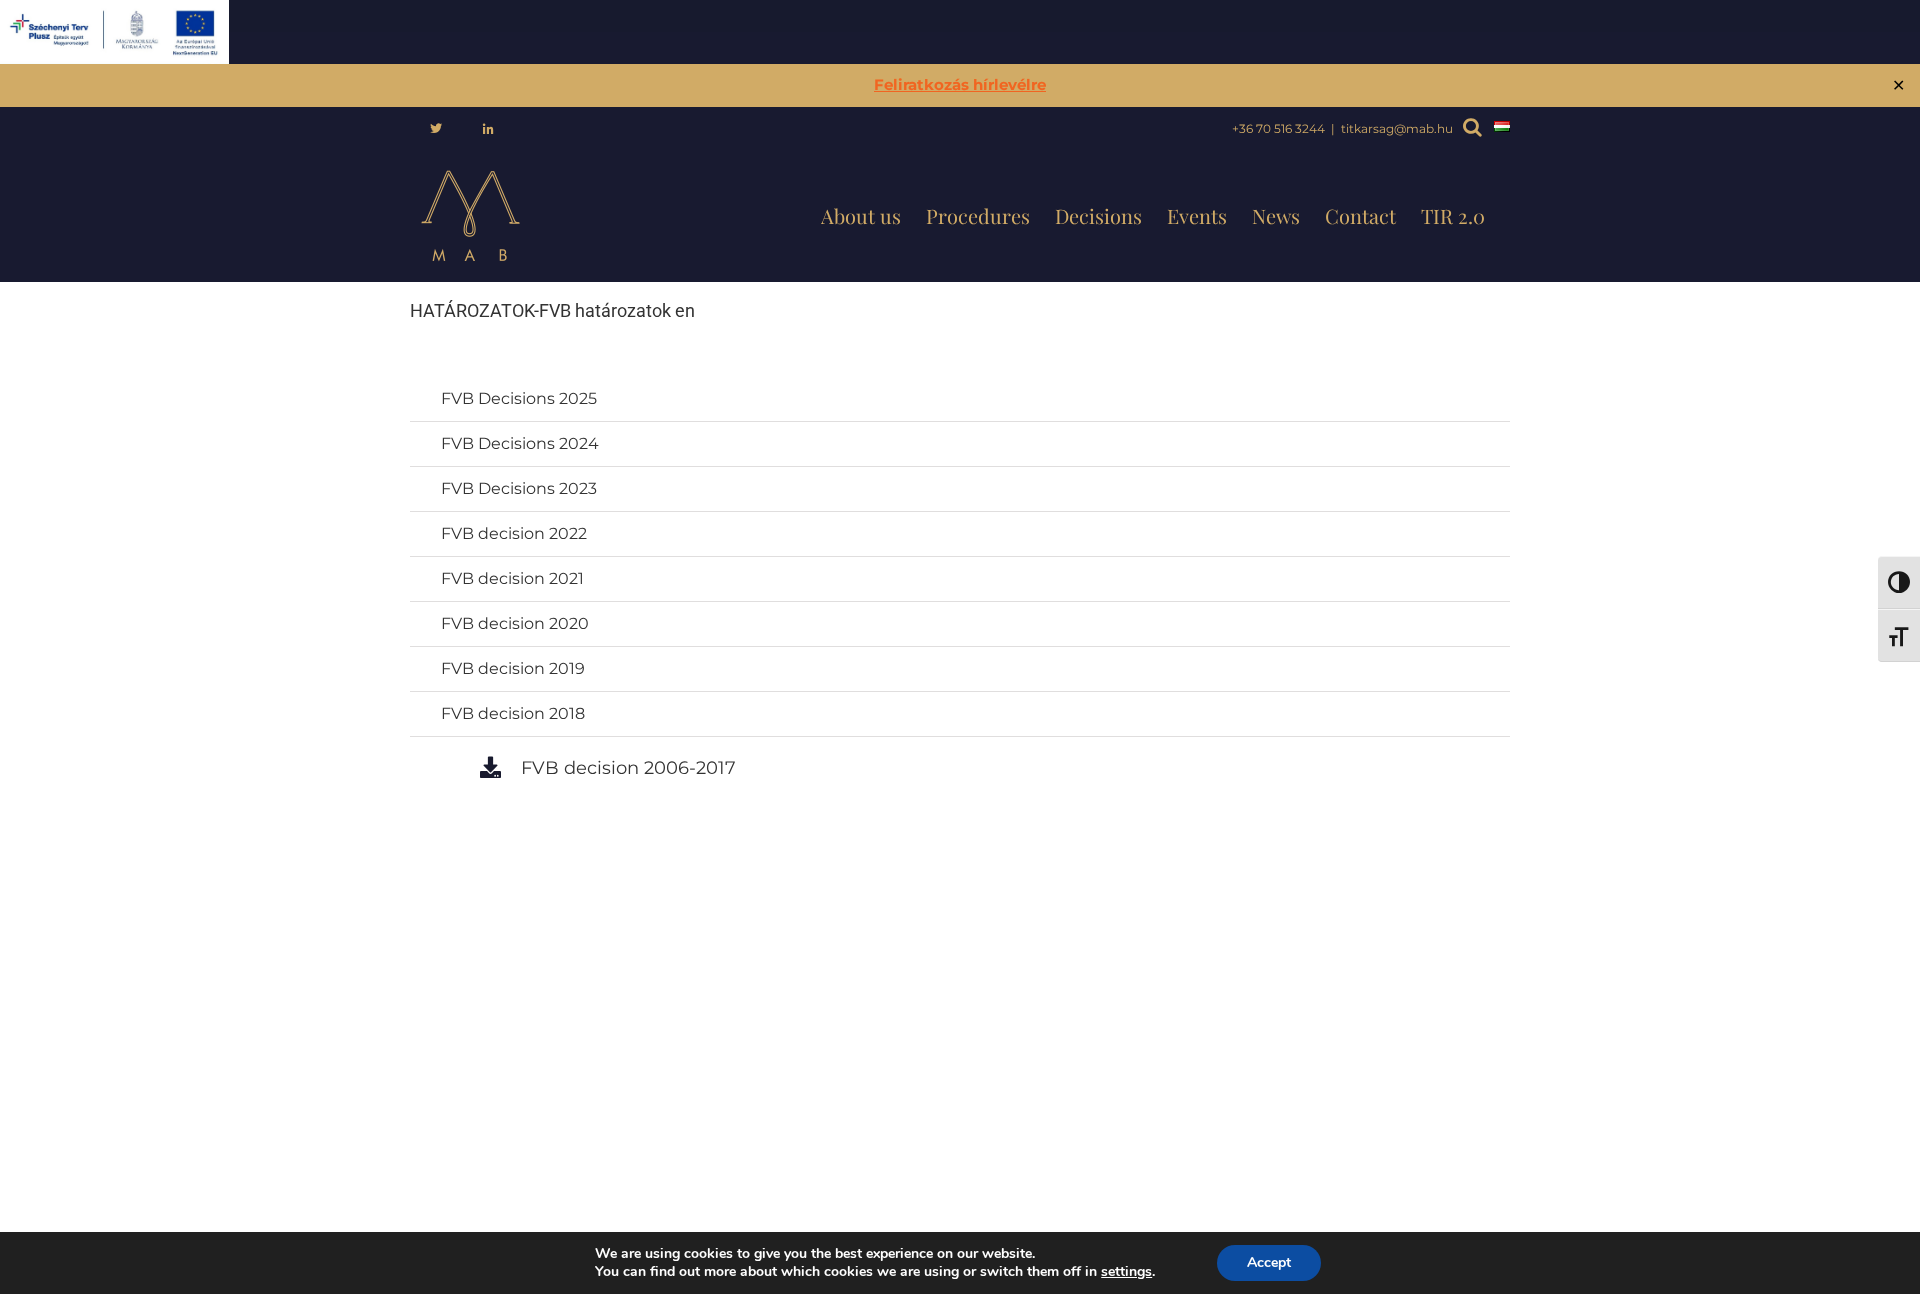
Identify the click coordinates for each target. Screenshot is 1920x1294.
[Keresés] (1467, 129)
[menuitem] (436, 129)
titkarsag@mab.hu (1397, 128)
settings (1126, 1272)
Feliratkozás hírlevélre (960, 84)
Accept (1269, 1262)
